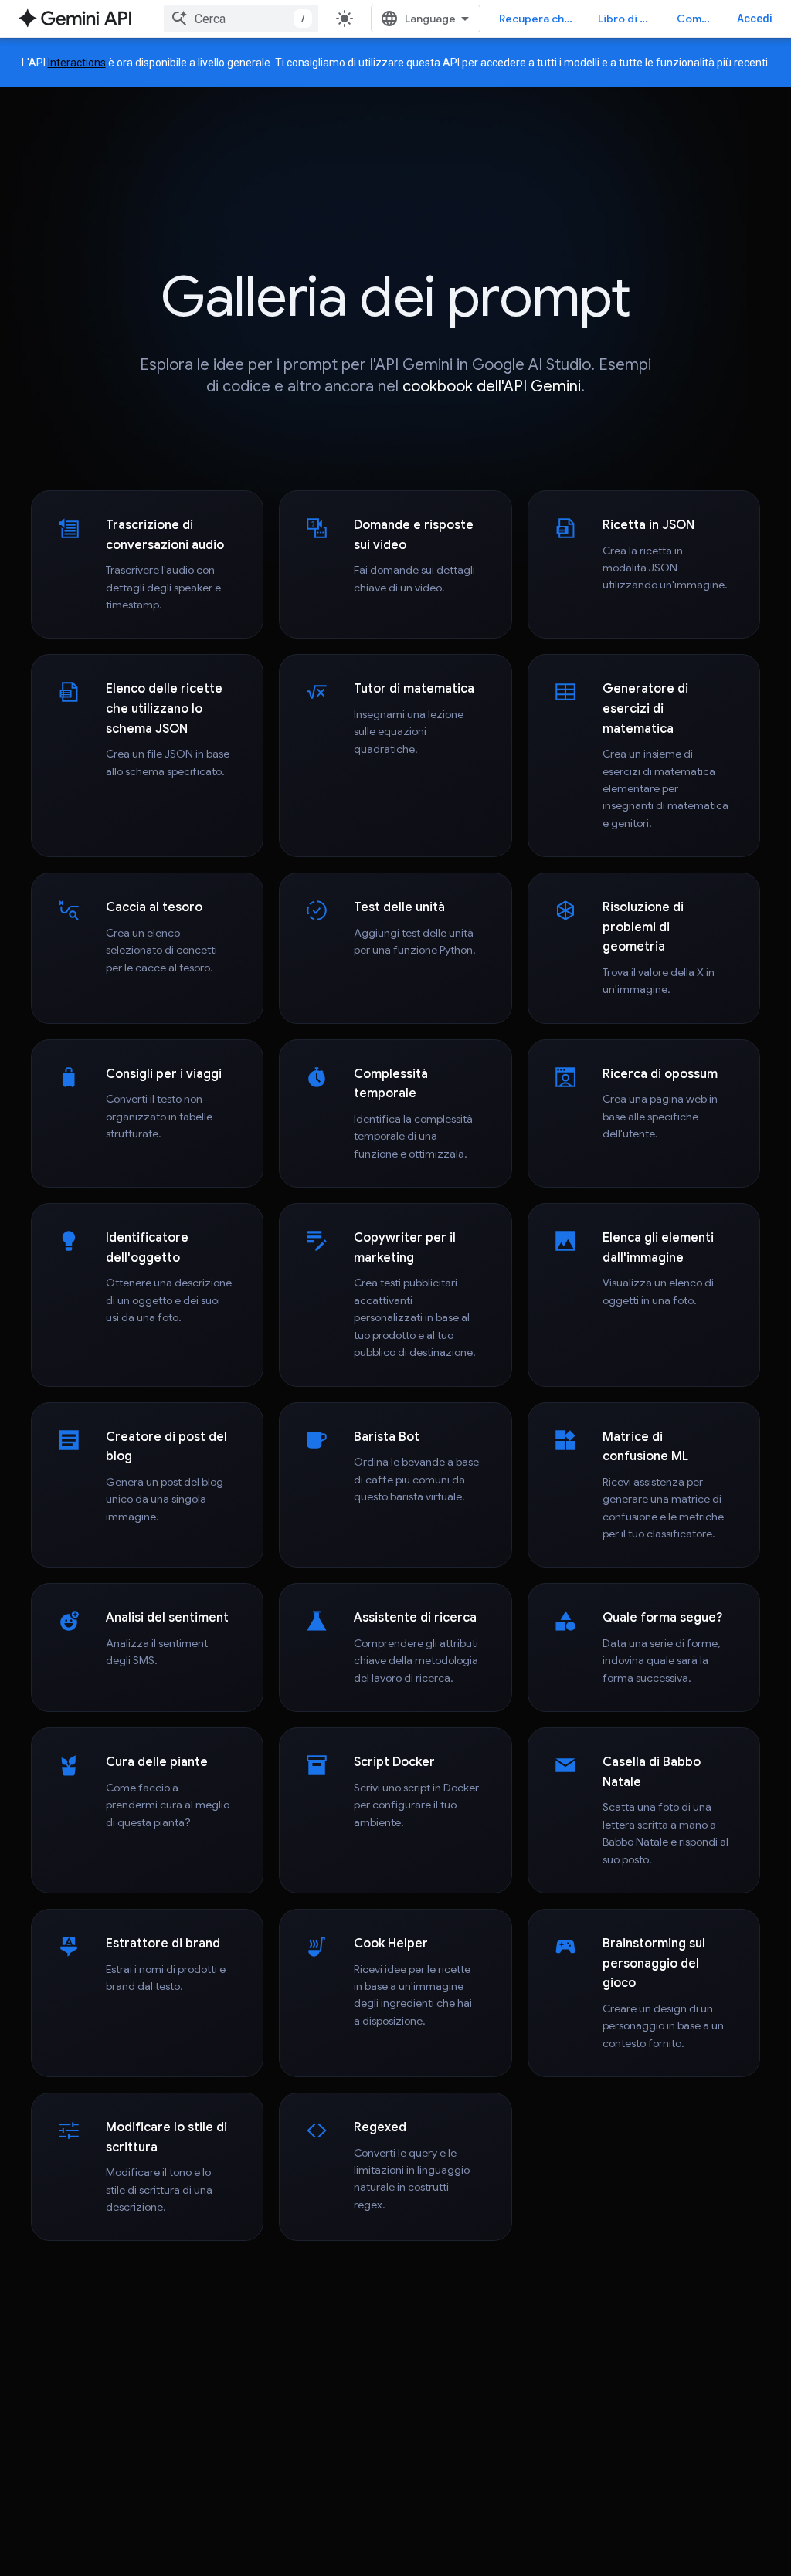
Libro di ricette (628, 19)
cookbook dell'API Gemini (492, 386)
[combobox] (241, 19)
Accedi (755, 19)
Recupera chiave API (539, 19)
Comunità (698, 19)
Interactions (77, 63)
